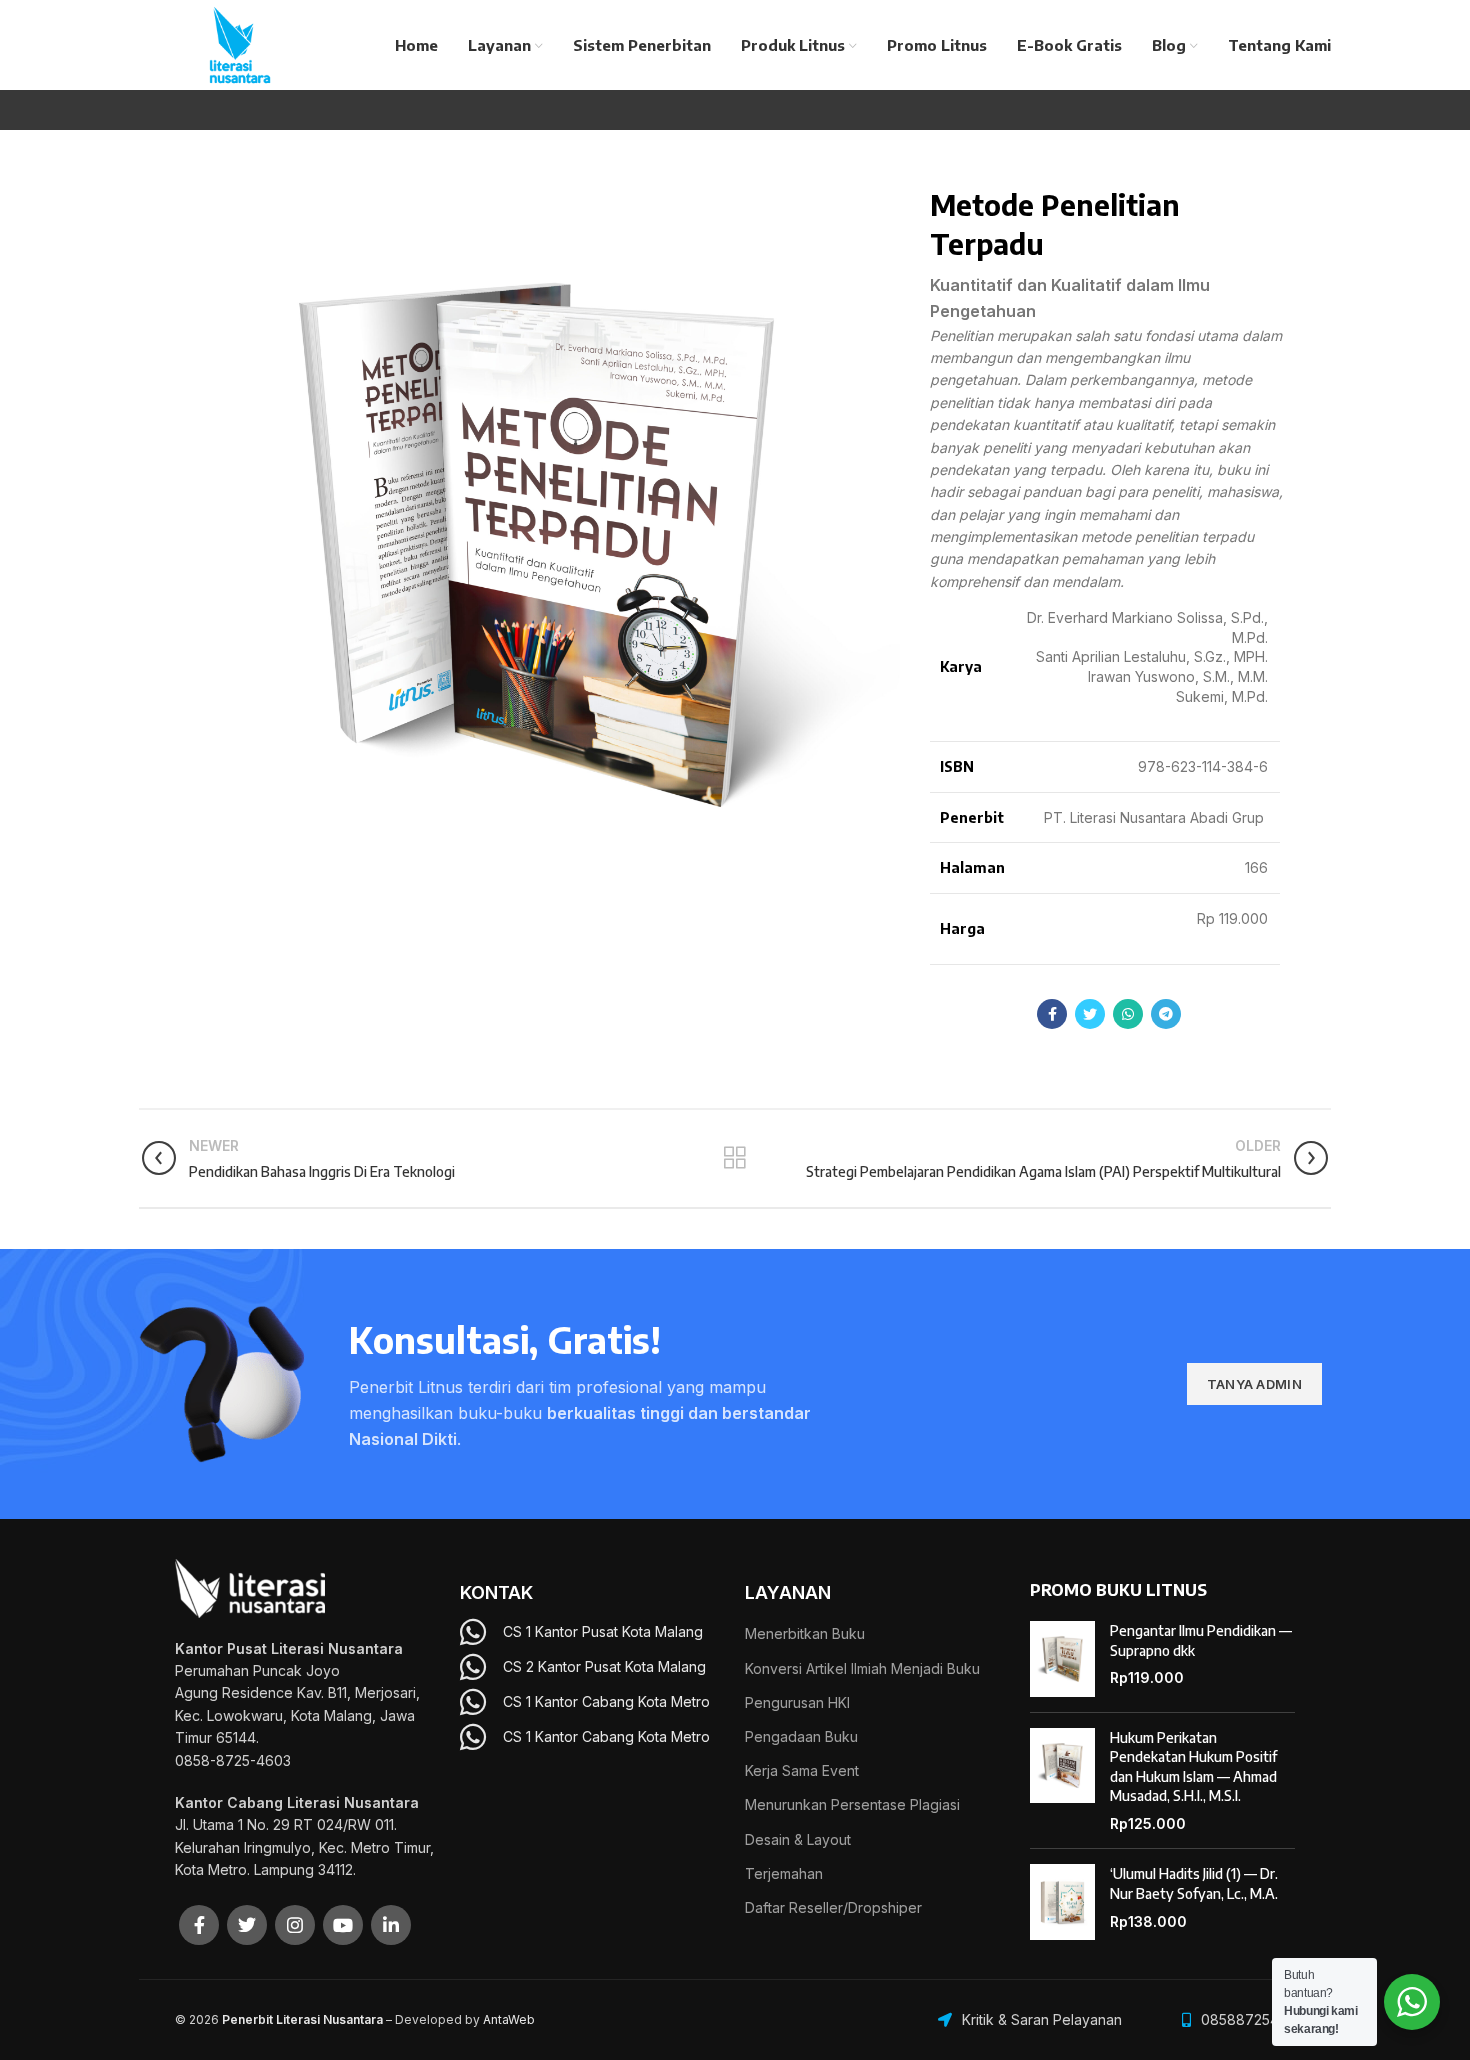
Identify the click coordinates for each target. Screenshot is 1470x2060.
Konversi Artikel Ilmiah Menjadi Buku (862, 1668)
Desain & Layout (798, 1839)
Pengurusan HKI (797, 1702)
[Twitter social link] (1090, 1014)
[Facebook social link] (1052, 1014)
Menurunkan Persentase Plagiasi (852, 1804)
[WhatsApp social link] (1128, 1014)
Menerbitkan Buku (805, 1633)
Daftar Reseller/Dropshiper (833, 1907)
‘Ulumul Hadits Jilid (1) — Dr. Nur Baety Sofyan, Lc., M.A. (1194, 1883)
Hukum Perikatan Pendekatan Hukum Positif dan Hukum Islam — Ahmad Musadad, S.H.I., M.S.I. (1193, 1767)
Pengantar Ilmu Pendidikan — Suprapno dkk (1201, 1640)
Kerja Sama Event (802, 1770)
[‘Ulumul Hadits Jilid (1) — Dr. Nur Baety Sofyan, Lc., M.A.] (1062, 1902)
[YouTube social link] (343, 1925)
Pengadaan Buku (801, 1736)
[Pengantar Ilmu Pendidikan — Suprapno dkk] (1062, 1659)
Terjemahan (784, 1873)
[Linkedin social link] (391, 1925)
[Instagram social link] (295, 1925)
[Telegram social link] (1166, 1014)
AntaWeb (509, 2019)
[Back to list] (735, 1158)
